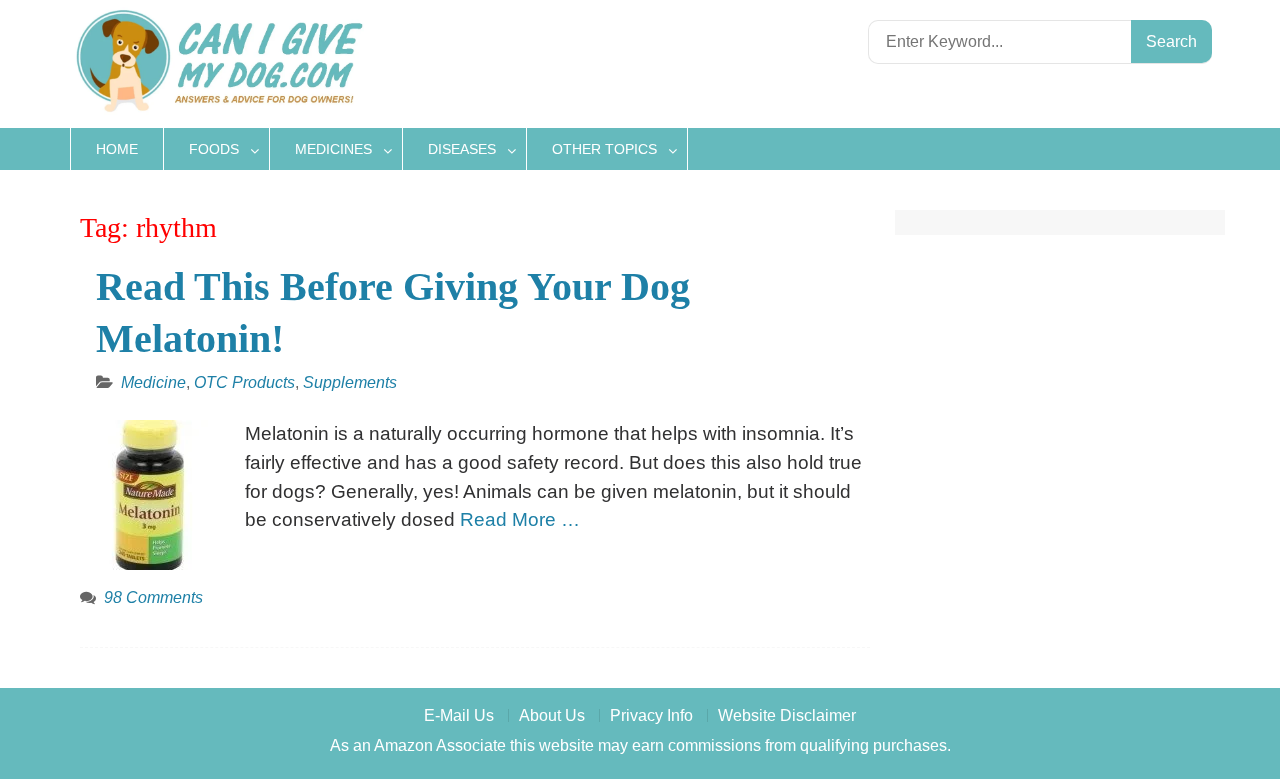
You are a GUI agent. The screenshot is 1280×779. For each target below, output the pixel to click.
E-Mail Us (459, 715)
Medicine (153, 382)
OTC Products (244, 382)
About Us (552, 715)
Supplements (350, 382)
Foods (214, 149)
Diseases (462, 149)
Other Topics (604, 149)
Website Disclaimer (787, 715)
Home (117, 149)
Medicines (333, 149)
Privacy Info (651, 715)
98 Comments (153, 597)
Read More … (520, 519)
